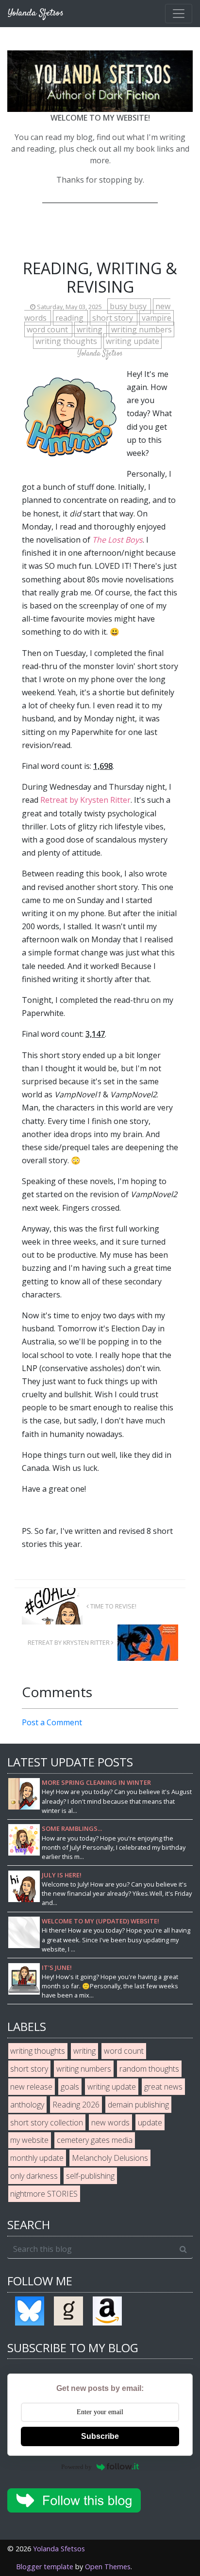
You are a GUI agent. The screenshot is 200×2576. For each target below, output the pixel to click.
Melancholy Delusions (110, 2158)
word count (48, 329)
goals (70, 2087)
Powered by (76, 2467)
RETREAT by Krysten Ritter (69, 1642)
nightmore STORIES (44, 2194)
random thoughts (149, 2069)
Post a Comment (52, 1722)
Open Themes (108, 2567)
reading (70, 318)
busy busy (129, 306)
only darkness (34, 2176)
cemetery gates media (95, 2140)
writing (91, 329)
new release (31, 2087)
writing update (133, 341)
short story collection (47, 2123)
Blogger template (45, 2567)
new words (110, 2123)
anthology (27, 2105)
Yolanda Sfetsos (59, 2549)
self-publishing (90, 2176)
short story (114, 318)
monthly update (37, 2158)
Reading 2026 (76, 2105)
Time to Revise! (113, 1606)
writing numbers (142, 329)
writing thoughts (67, 341)
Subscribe (100, 2436)
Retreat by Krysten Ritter (85, 800)
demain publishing (138, 2105)
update (150, 2123)
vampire (157, 318)
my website (29, 2140)
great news (163, 2087)
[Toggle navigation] (179, 14)
